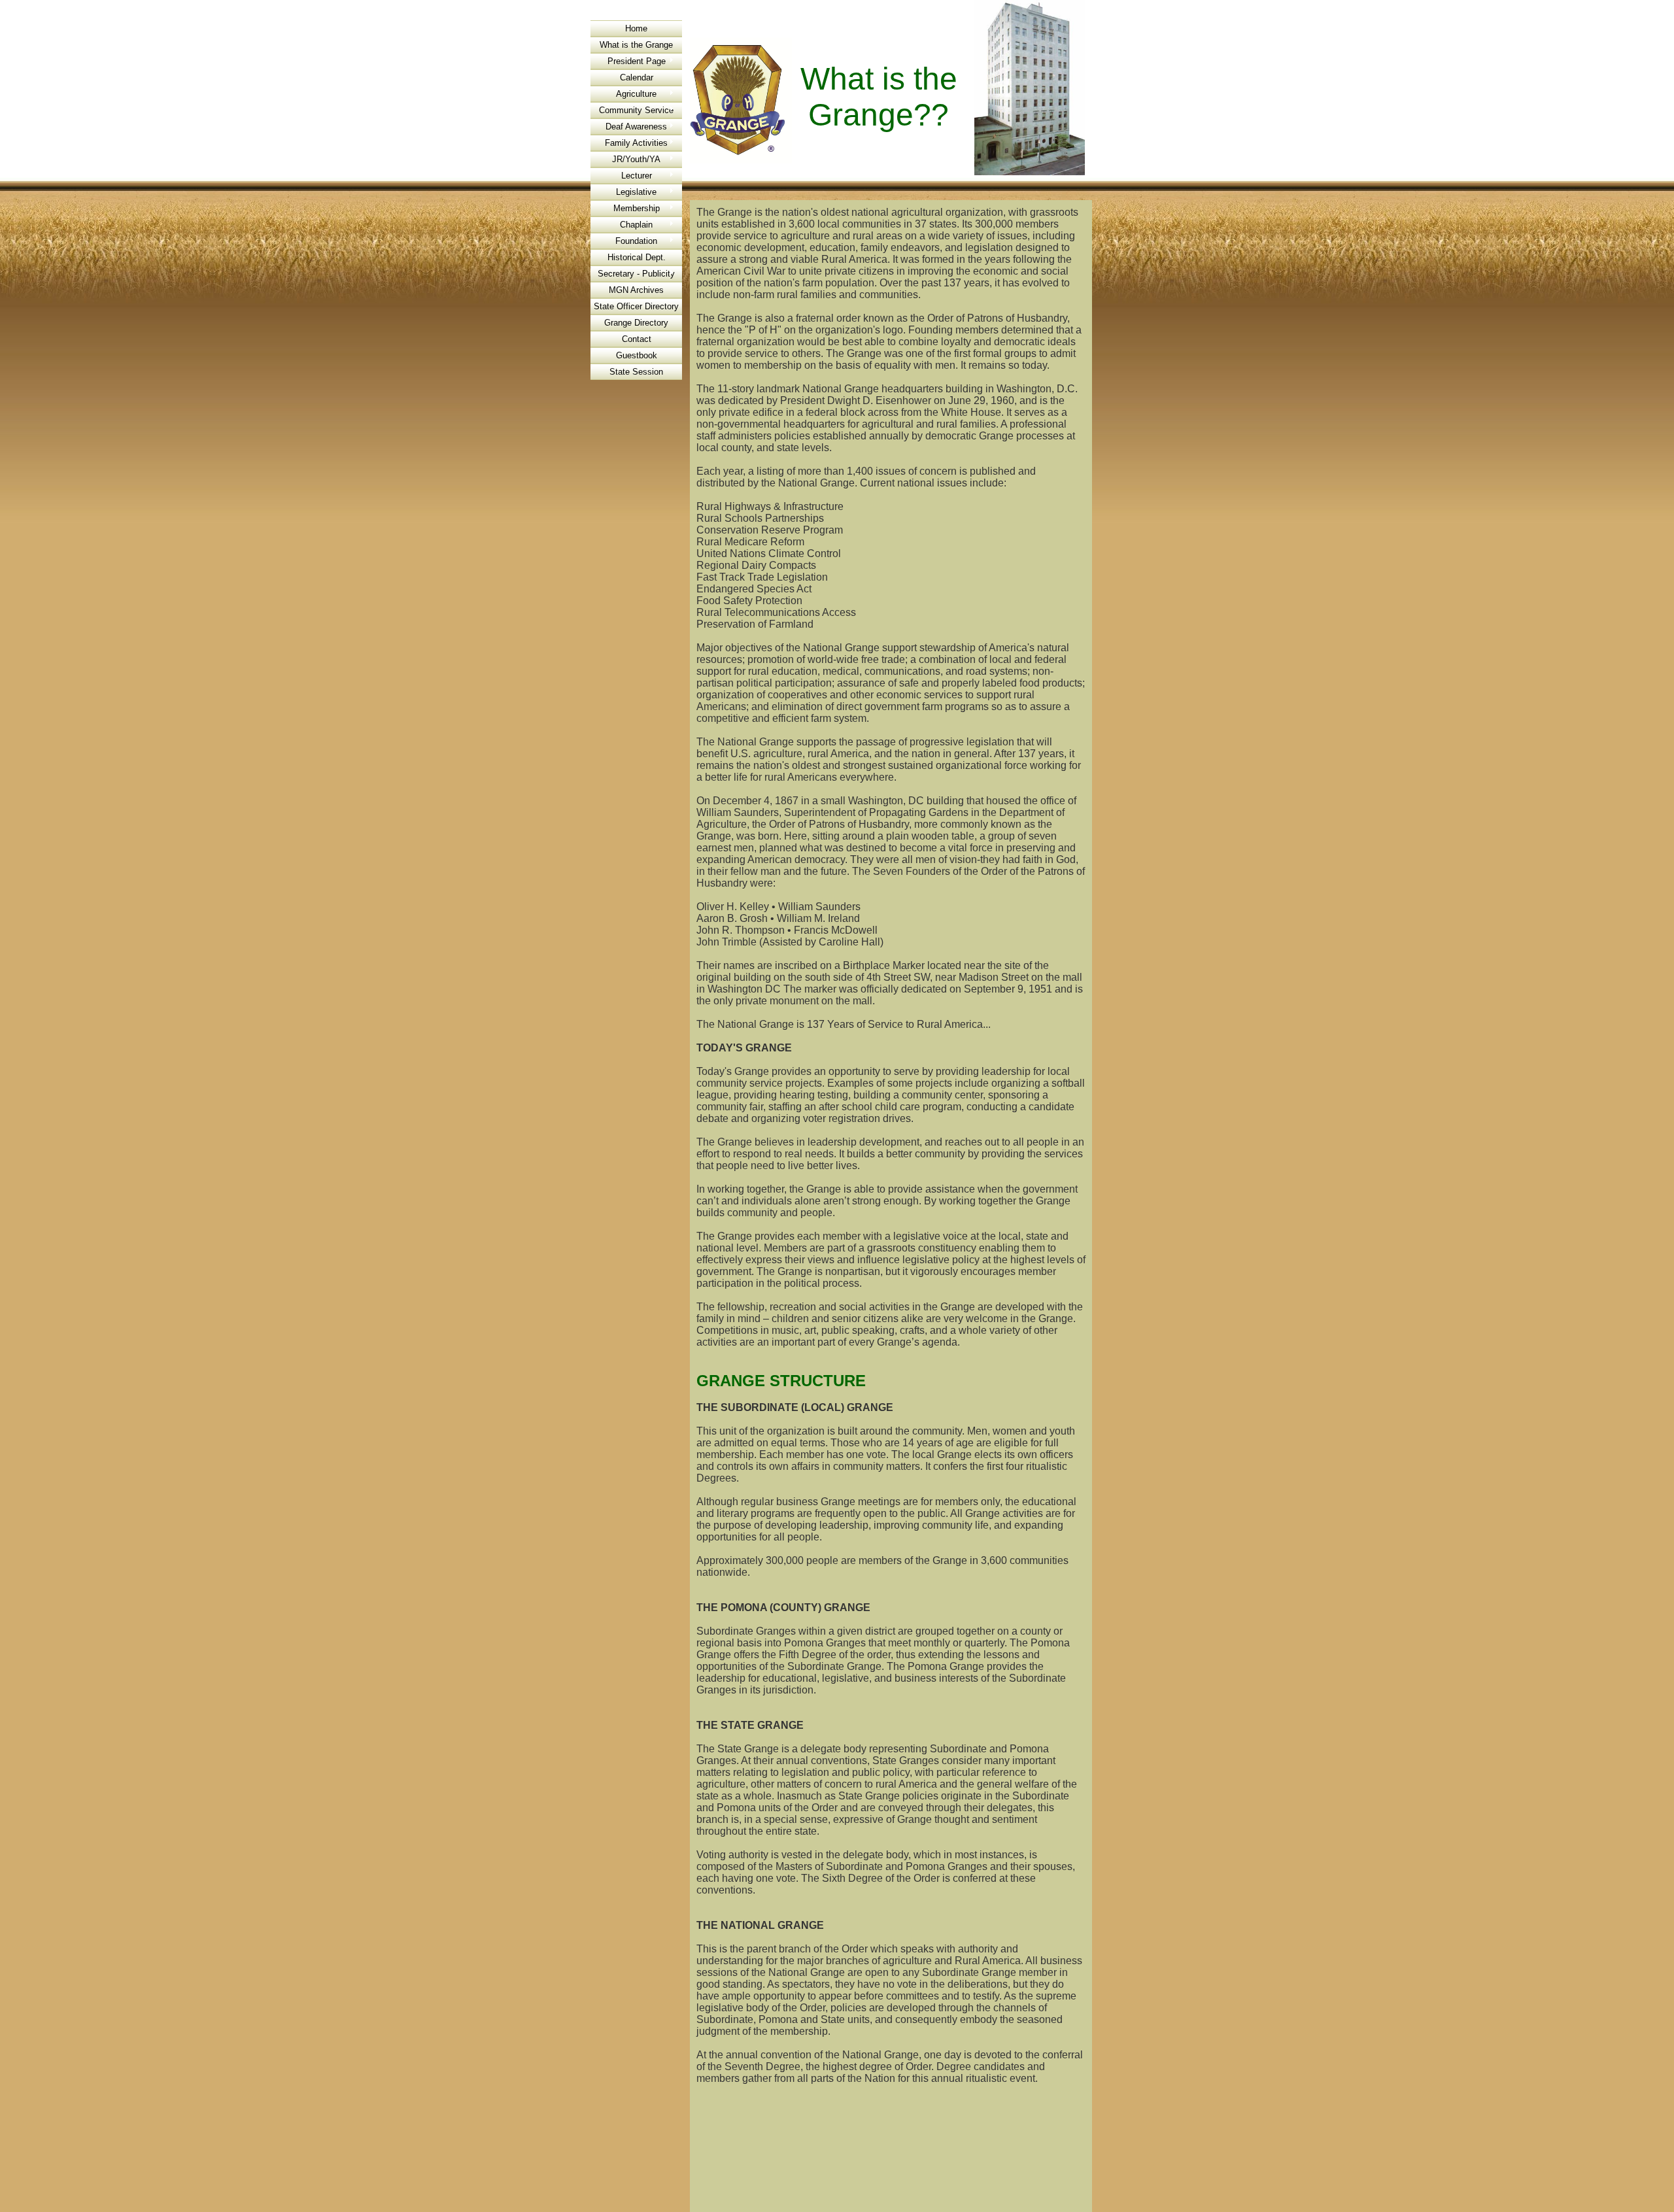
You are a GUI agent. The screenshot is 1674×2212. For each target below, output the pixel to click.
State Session (636, 372)
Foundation (636, 241)
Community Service (636, 110)
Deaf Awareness (636, 127)
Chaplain (636, 225)
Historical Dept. (637, 257)
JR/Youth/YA (636, 159)
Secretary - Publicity (636, 274)
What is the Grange (636, 45)
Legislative (636, 192)
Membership (637, 208)
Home (636, 28)
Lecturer (637, 176)
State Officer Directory (636, 306)
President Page (637, 61)
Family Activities (636, 143)
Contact (637, 339)
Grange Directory (636, 323)
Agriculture (636, 94)
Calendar (637, 77)
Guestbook (637, 355)
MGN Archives (636, 290)
